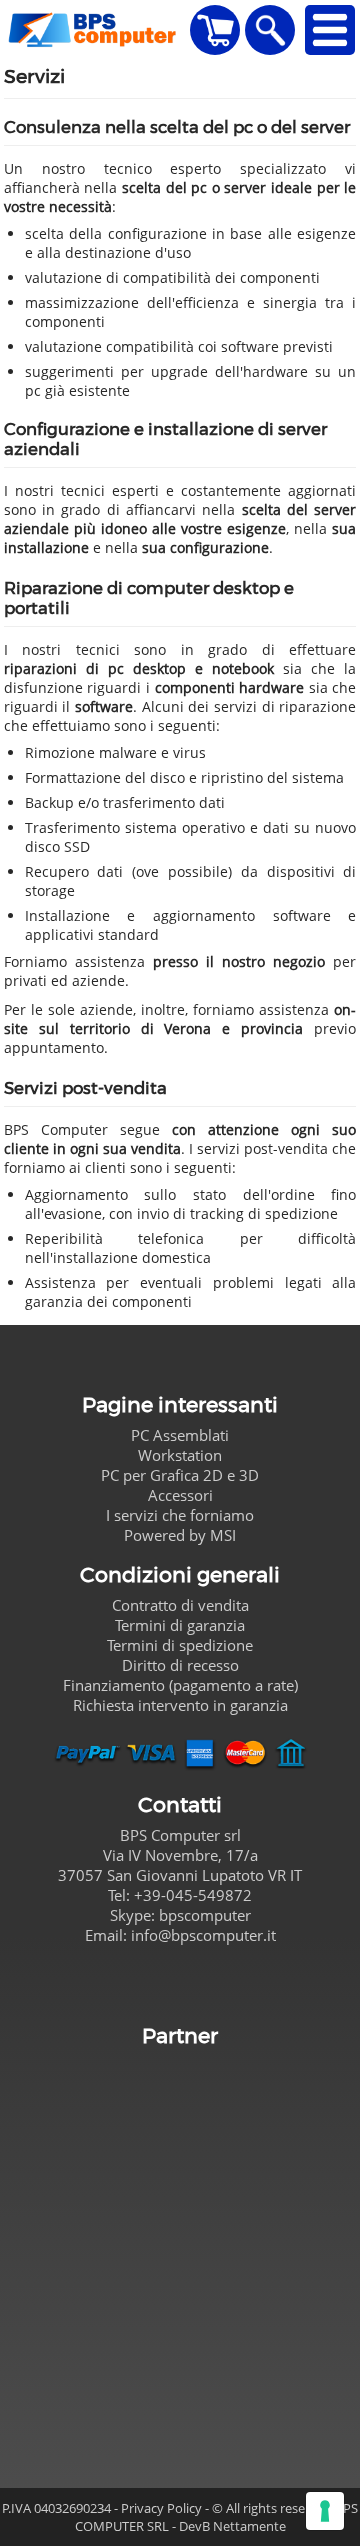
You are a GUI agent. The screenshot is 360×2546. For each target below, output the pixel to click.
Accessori (180, 1495)
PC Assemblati (180, 1435)
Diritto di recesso (180, 1665)
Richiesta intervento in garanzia (180, 1705)
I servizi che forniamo (180, 1515)
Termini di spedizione (180, 1645)
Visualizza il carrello (215, 30)
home (95, 30)
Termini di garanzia (180, 1625)
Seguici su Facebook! (180, 1982)
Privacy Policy (161, 2508)
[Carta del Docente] (180, 2247)
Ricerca (270, 30)
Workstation (180, 1455)
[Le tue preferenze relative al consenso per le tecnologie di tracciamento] (325, 2511)
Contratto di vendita (180, 1605)
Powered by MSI (180, 1535)
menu (330, 30)
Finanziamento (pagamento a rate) (180, 1685)
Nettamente (249, 2526)
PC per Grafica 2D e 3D (180, 1475)
